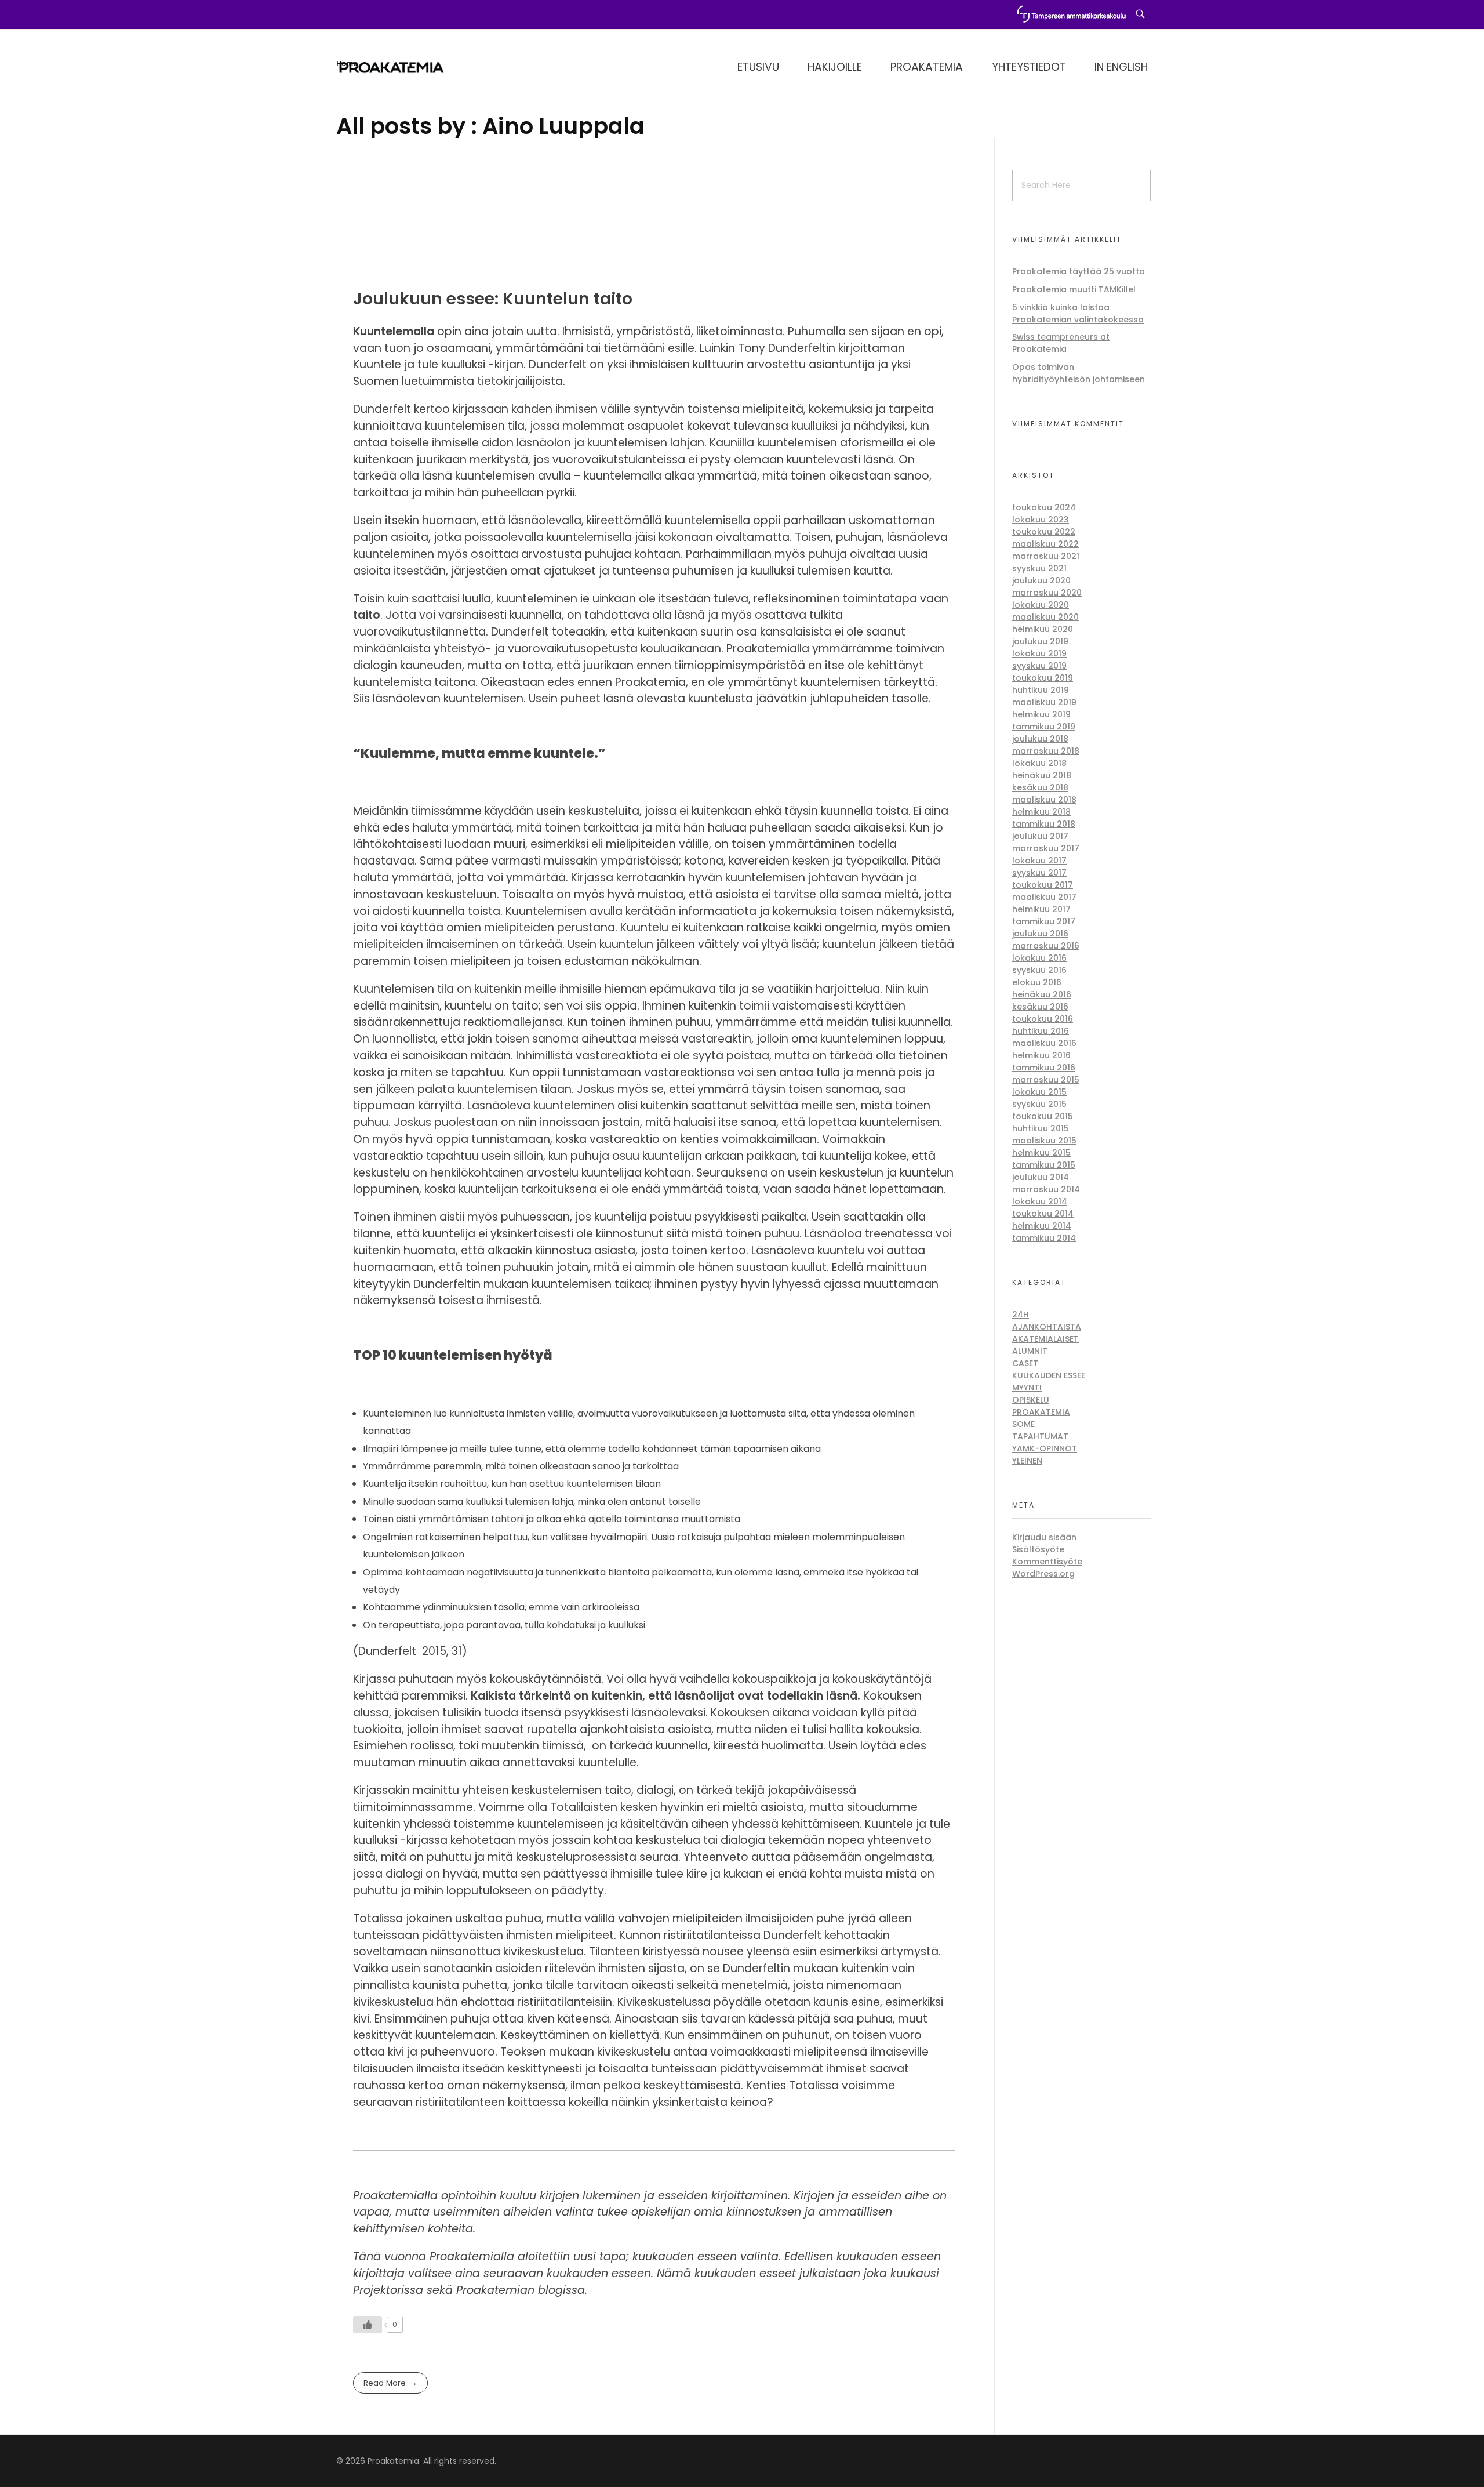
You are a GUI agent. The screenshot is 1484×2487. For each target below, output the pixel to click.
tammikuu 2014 (1044, 1238)
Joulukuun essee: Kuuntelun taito (493, 299)
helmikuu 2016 (1041, 1055)
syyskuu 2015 (1039, 1104)
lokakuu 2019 (1039, 653)
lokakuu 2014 (1040, 1201)
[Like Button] (368, 2325)
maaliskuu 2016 (1044, 1043)
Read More (385, 2383)
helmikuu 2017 (1041, 909)
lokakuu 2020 (1041, 605)
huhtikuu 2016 (1041, 1031)
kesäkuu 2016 (1040, 1007)
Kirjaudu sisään (1044, 1537)
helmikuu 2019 (1041, 714)
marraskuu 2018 (1046, 751)
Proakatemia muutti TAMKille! (1074, 289)
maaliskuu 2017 (1044, 897)
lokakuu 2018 (1039, 763)
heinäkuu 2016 (1042, 994)
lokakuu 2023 (1041, 520)
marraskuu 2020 (1047, 593)
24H (1021, 1315)
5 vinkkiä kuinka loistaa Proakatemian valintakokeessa (1078, 313)
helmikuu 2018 (1041, 812)
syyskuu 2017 (1039, 873)
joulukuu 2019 (1040, 641)
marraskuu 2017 (1046, 848)
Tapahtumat (1040, 1436)
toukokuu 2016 (1043, 1019)
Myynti (1027, 1388)
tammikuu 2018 (1044, 824)
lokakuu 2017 (1039, 861)
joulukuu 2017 (1040, 836)
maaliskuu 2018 (1044, 800)
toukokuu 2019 (1043, 678)
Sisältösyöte (1038, 1549)
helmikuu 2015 (1041, 1153)
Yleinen (1027, 1461)
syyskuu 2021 (1039, 568)
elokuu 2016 (1037, 982)
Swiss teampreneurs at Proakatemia (1061, 343)
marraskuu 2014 (1046, 1189)
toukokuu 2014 (1043, 1214)
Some (1023, 1424)
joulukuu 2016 (1040, 934)
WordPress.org (1043, 1574)
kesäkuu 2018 (1040, 787)
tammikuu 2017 (1044, 921)
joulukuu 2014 (1041, 1177)
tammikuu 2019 (1044, 727)
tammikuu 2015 (1044, 1165)
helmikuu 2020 (1043, 629)
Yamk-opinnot (1045, 1448)
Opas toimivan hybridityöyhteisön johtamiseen (1079, 373)
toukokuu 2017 (1043, 885)
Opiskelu (1031, 1400)
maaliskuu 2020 (1045, 617)
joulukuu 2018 (1040, 739)
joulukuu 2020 (1041, 580)
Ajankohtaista (1047, 1327)
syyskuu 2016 (1039, 970)
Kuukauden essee (1049, 1375)
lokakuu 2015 (1039, 1092)
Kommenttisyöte (1047, 1562)
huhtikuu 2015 (1041, 1128)
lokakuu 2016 (1039, 958)
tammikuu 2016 (1044, 1068)
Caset (1025, 1363)
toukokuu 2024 (1044, 507)
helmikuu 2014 (1042, 1226)
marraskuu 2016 (1046, 946)
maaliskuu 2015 (1044, 1141)
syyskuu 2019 (1039, 666)
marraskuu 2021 (1046, 556)
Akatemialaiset (1045, 1339)
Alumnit (1030, 1351)
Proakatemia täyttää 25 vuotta (1079, 271)
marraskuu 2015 (1046, 1080)
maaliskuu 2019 (1044, 702)
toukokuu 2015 (1043, 1116)
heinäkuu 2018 (1042, 775)
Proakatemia (1041, 1412)
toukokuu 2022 (1044, 532)
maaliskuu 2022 (1045, 544)
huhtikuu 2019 (1041, 690)
